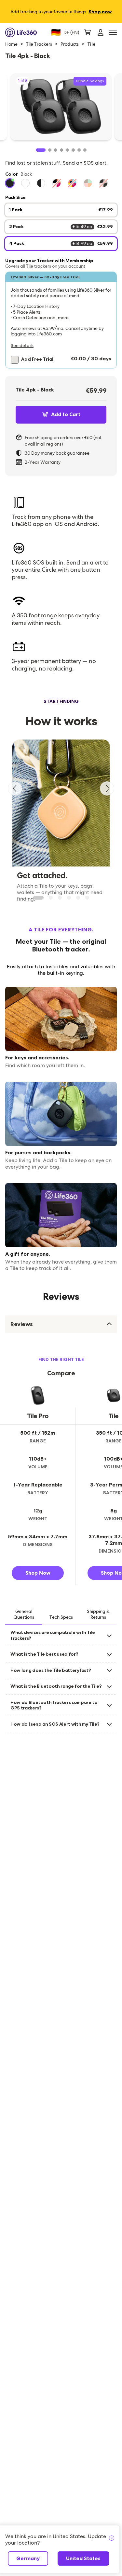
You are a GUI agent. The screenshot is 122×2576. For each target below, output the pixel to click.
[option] (10, 183)
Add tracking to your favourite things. (61, 12)
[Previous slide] (15, 788)
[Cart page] (88, 32)
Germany (28, 2558)
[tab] (24, 1615)
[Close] (112, 2538)
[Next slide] (107, 788)
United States (83, 2558)
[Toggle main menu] (113, 33)
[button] (61, 320)
